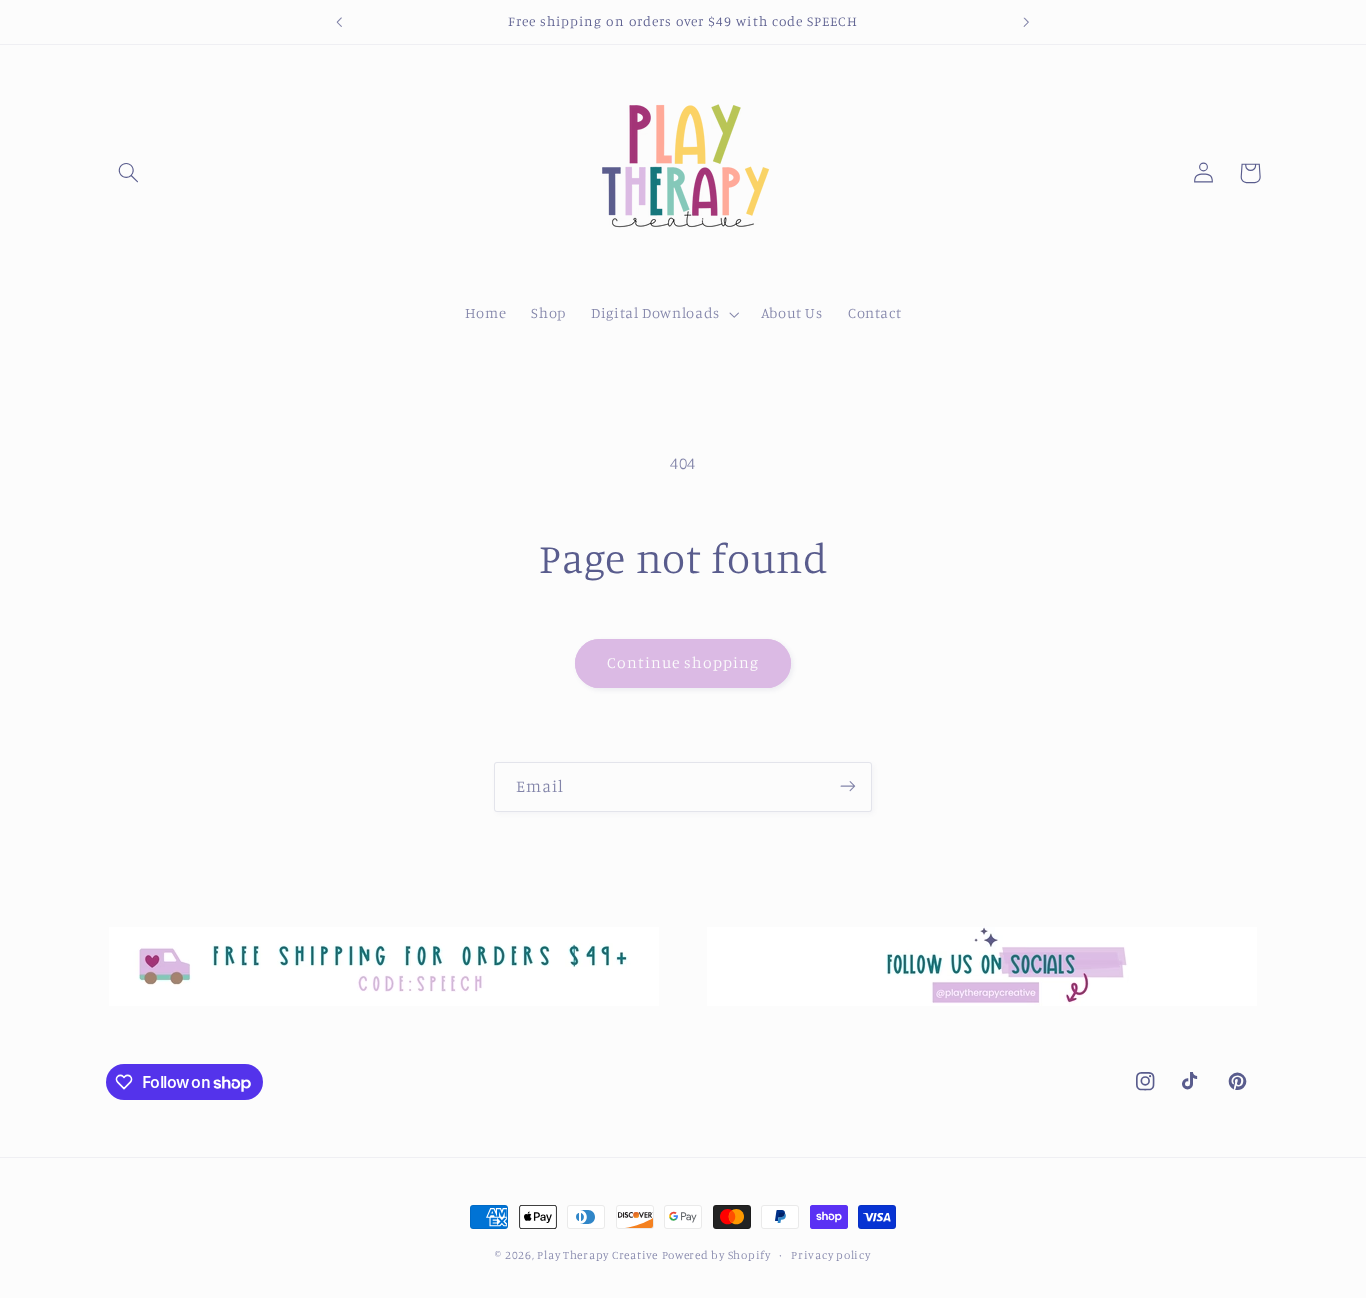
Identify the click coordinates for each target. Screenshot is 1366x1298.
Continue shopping (683, 662)
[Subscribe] (848, 786)
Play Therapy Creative (597, 1255)
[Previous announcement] (340, 22)
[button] (129, 173)
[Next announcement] (1026, 22)
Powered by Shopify (716, 1255)
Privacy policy (830, 1255)
